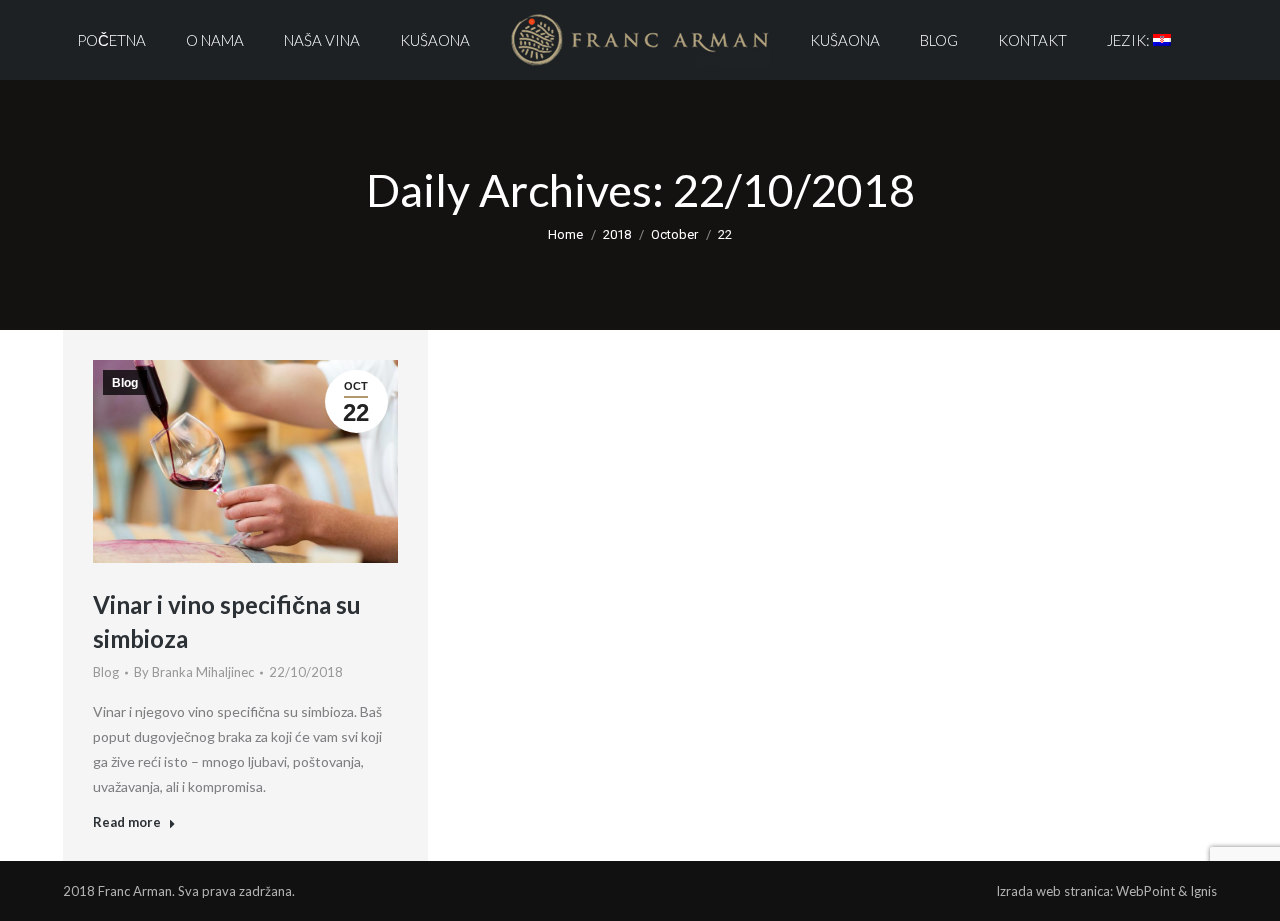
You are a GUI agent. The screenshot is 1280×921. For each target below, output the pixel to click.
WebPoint (1145, 891)
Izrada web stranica (1053, 891)
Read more (127, 822)
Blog (125, 383)
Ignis (1203, 891)
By (194, 672)
